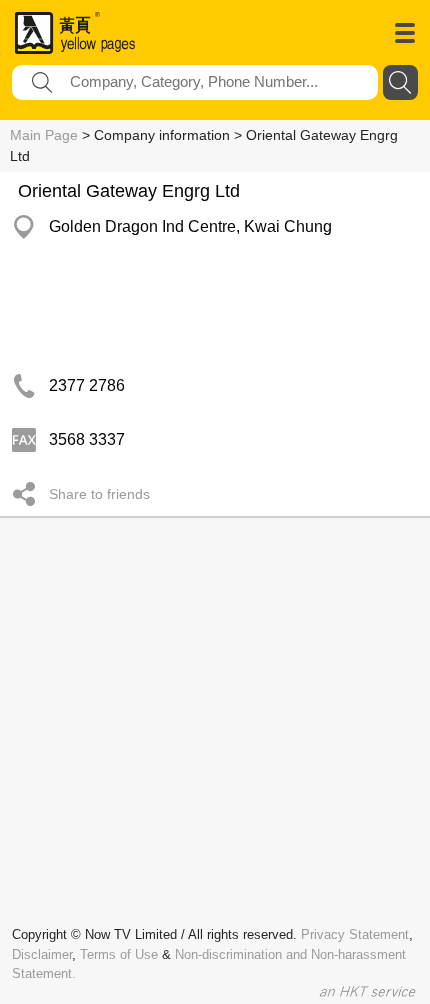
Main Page (44, 135)
